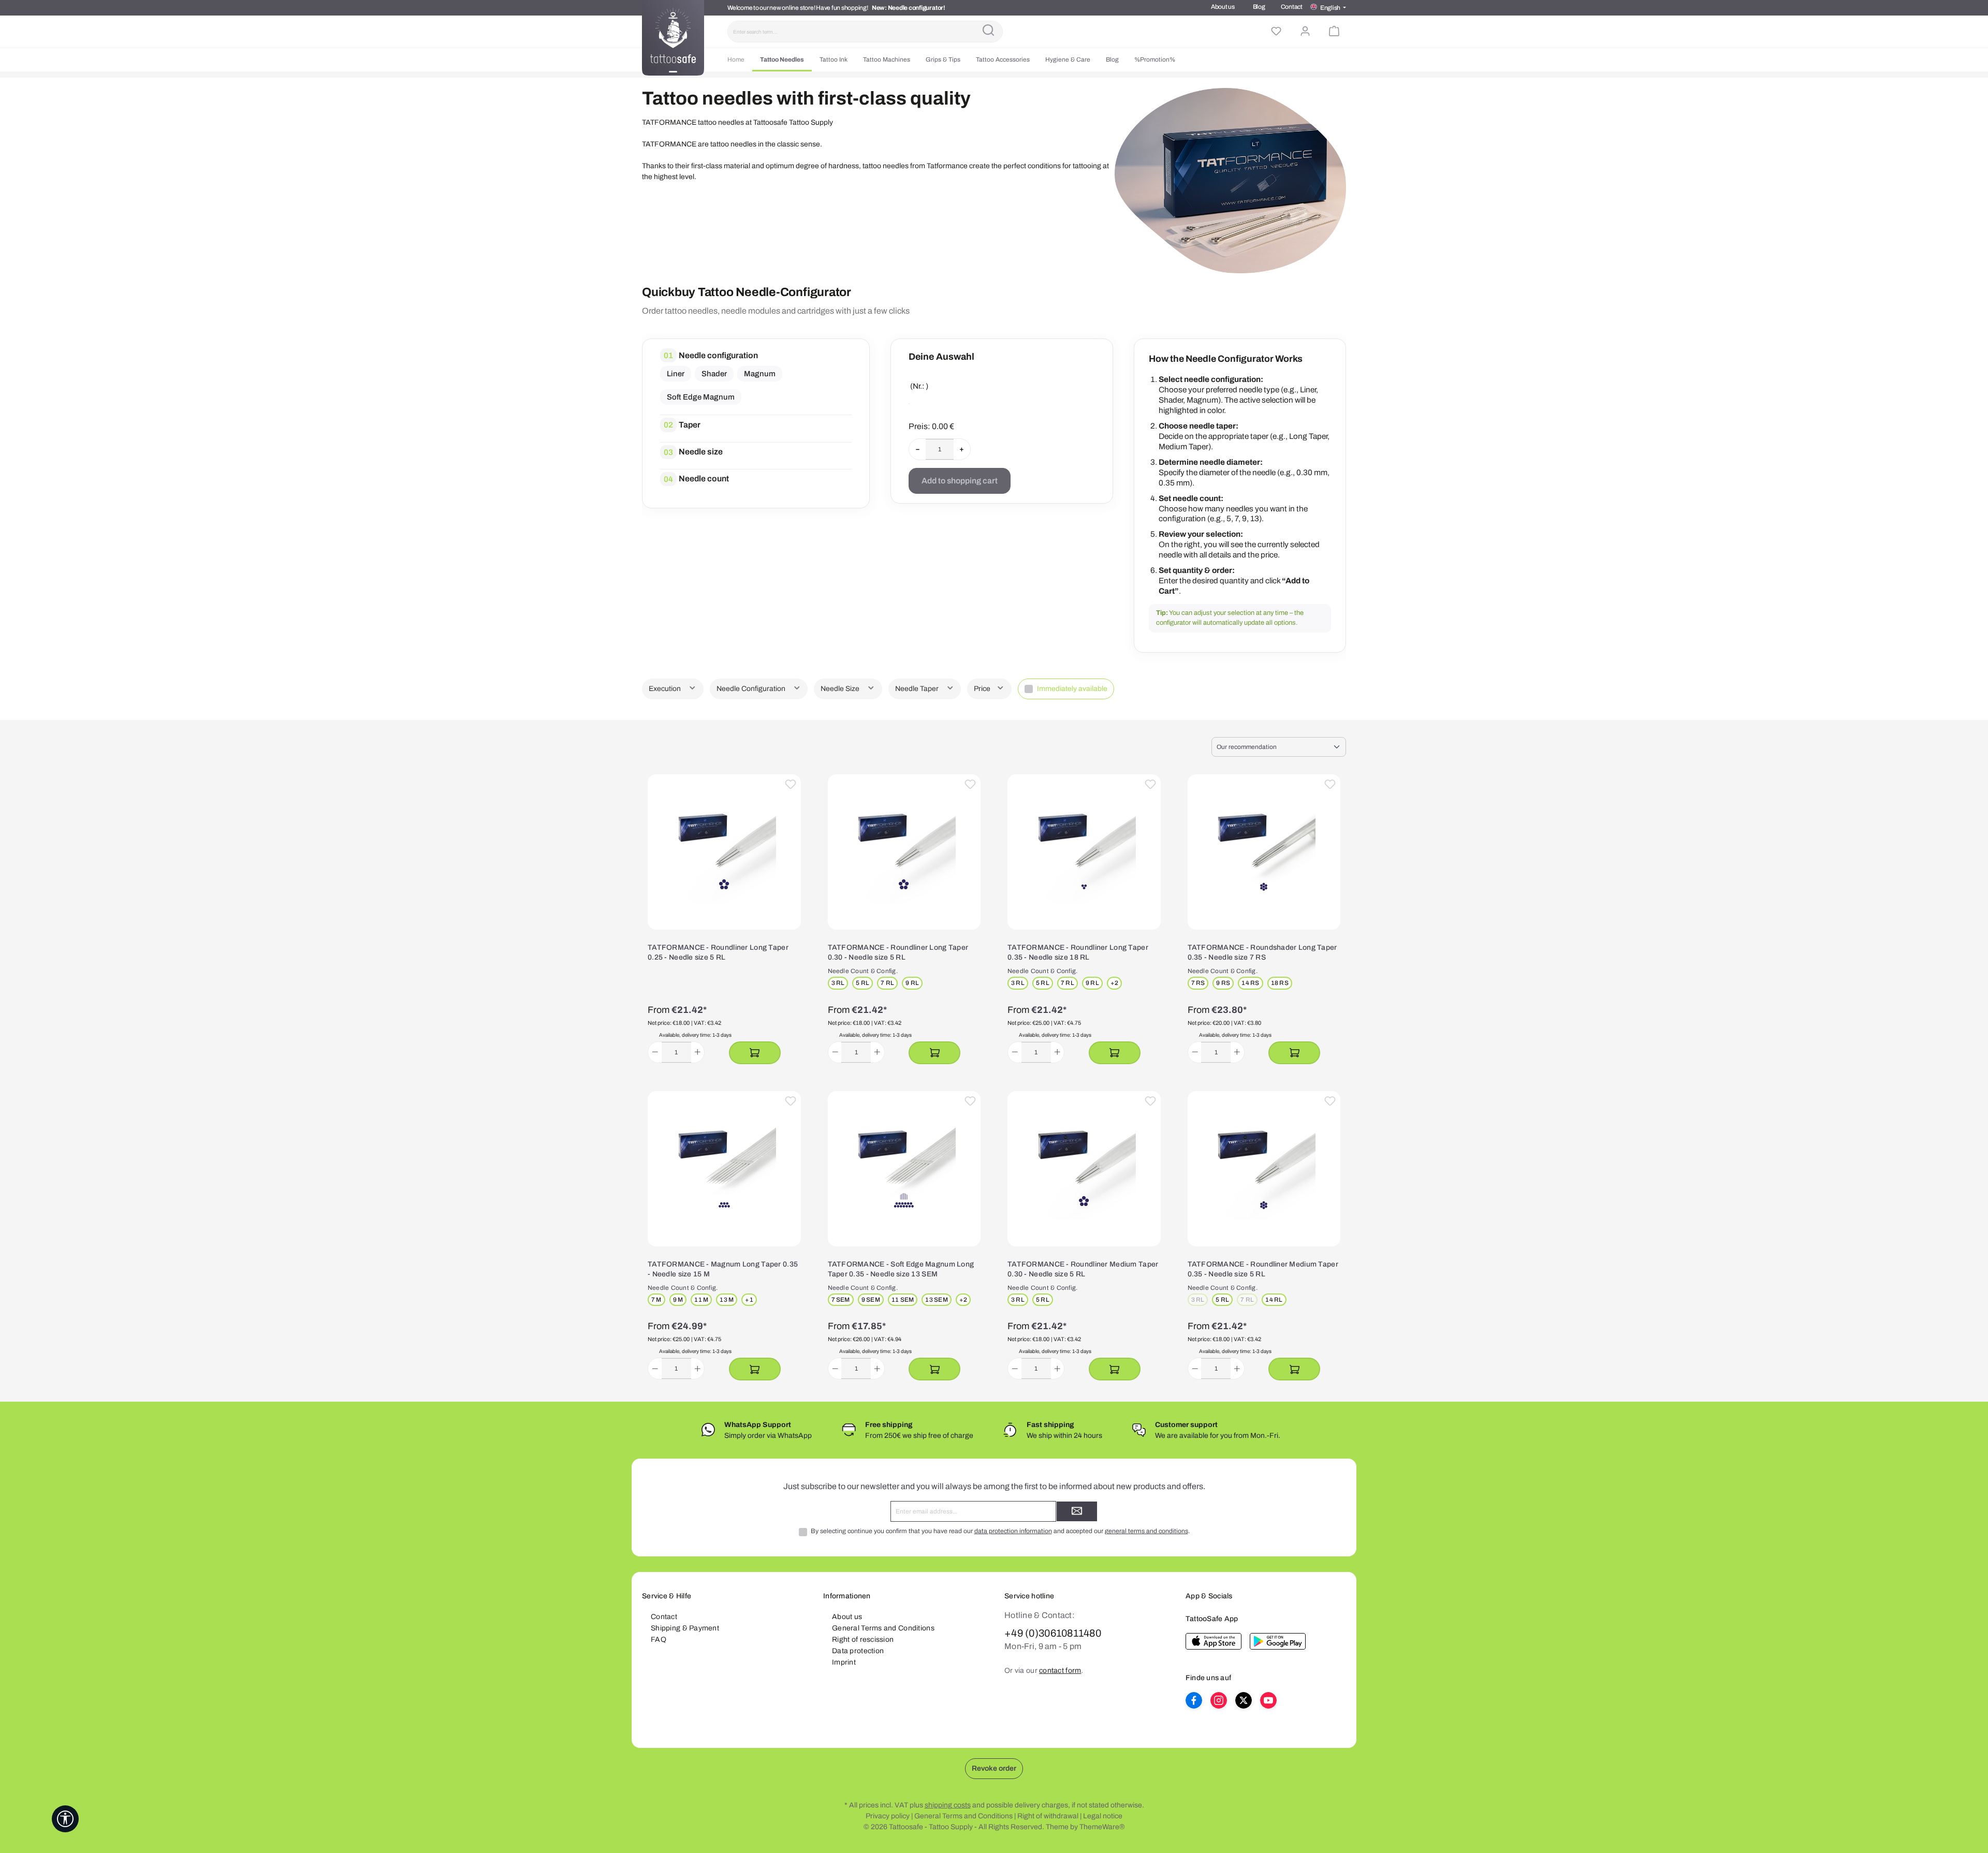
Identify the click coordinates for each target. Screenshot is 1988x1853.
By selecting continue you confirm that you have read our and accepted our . (1000, 1531)
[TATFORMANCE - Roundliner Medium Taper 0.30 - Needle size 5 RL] (1084, 1169)
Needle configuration (718, 355)
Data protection (858, 1651)
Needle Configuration (752, 689)
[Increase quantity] (698, 1052)
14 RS (1250, 983)
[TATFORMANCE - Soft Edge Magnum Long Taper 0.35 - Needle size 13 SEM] (904, 1169)
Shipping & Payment (685, 1628)
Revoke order (994, 1768)
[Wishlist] (1276, 32)
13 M (727, 1300)
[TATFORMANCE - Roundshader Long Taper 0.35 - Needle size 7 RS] (1264, 852)
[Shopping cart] (1334, 32)
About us (1223, 7)
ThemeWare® (1102, 1827)
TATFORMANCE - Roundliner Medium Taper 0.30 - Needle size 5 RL (1083, 1269)
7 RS (1198, 983)
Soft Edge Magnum (701, 397)
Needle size (701, 452)
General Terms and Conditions (883, 1628)
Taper (690, 425)
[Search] (988, 32)
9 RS (1223, 983)
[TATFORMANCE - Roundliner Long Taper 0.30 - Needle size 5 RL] (904, 852)
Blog (1259, 7)
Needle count (704, 479)
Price (983, 689)
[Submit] (1077, 1511)
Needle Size (841, 689)
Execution (666, 689)
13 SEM (936, 1300)
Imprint (844, 1662)
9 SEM (871, 1300)
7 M (656, 1300)
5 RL (863, 983)
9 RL (912, 983)
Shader (714, 374)
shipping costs (948, 1805)
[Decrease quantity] (655, 1052)
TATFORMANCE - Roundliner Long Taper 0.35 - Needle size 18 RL (1078, 953)
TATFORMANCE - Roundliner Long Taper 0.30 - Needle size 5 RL (898, 953)
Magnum (760, 374)
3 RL (838, 983)
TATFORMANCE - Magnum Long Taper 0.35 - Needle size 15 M (723, 1269)
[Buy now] (755, 1053)
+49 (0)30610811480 (1053, 1633)
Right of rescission (863, 1639)
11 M (701, 1300)
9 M (678, 1300)
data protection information (1013, 1531)
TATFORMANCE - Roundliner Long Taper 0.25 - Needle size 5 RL (718, 953)
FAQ (659, 1639)
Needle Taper (918, 689)
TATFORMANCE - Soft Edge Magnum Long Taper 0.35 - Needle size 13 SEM (901, 1269)
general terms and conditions (1146, 1531)
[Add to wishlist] (791, 785)
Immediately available (1072, 689)
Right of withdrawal (1048, 1816)
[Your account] (1305, 32)
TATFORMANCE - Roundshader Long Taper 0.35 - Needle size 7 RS (1262, 953)
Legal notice (1103, 1816)
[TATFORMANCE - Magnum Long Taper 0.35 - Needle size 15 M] (724, 1169)
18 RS (1280, 983)
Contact (1292, 7)
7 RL (887, 983)
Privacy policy (888, 1816)
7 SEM (841, 1300)
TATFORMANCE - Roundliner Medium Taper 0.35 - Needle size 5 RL (1263, 1269)
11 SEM (903, 1300)
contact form (1060, 1671)
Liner (676, 374)
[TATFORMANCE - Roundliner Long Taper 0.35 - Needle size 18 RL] (1084, 852)
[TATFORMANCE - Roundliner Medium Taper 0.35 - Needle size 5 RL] (1264, 1169)
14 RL (1274, 1300)
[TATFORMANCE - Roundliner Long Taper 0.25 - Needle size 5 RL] (724, 852)
